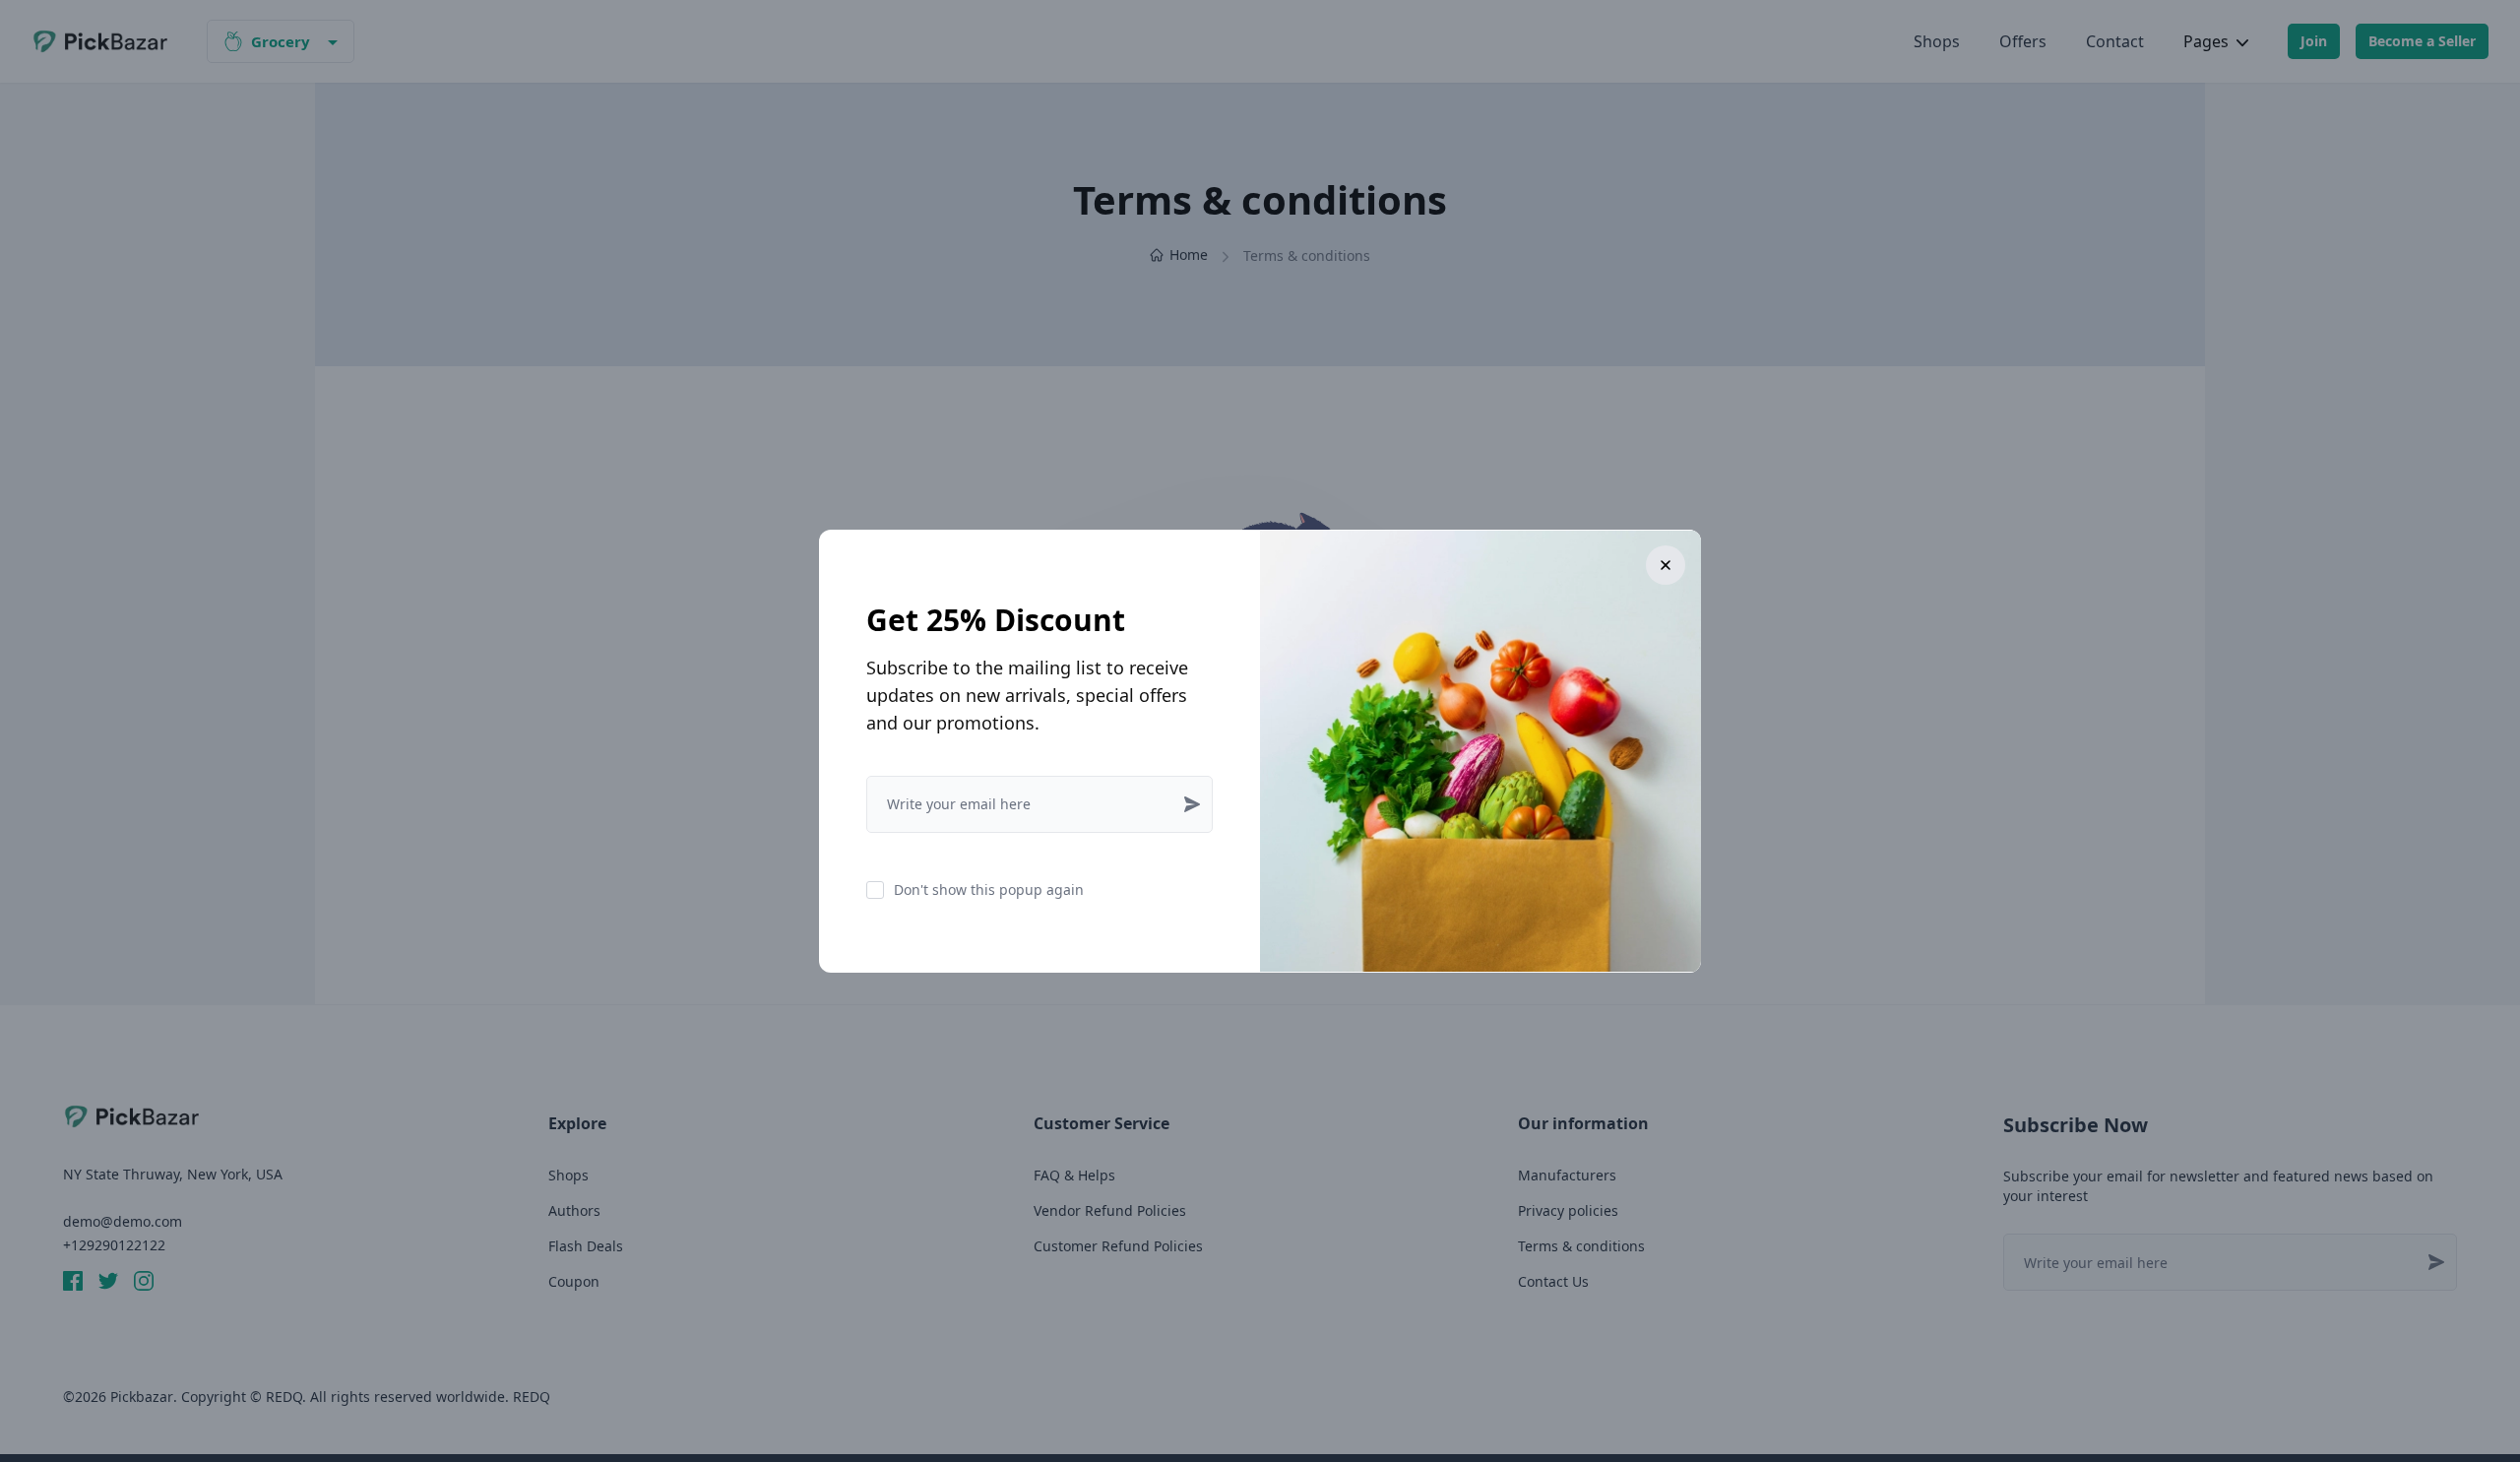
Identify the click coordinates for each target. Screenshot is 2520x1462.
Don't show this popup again (989, 890)
